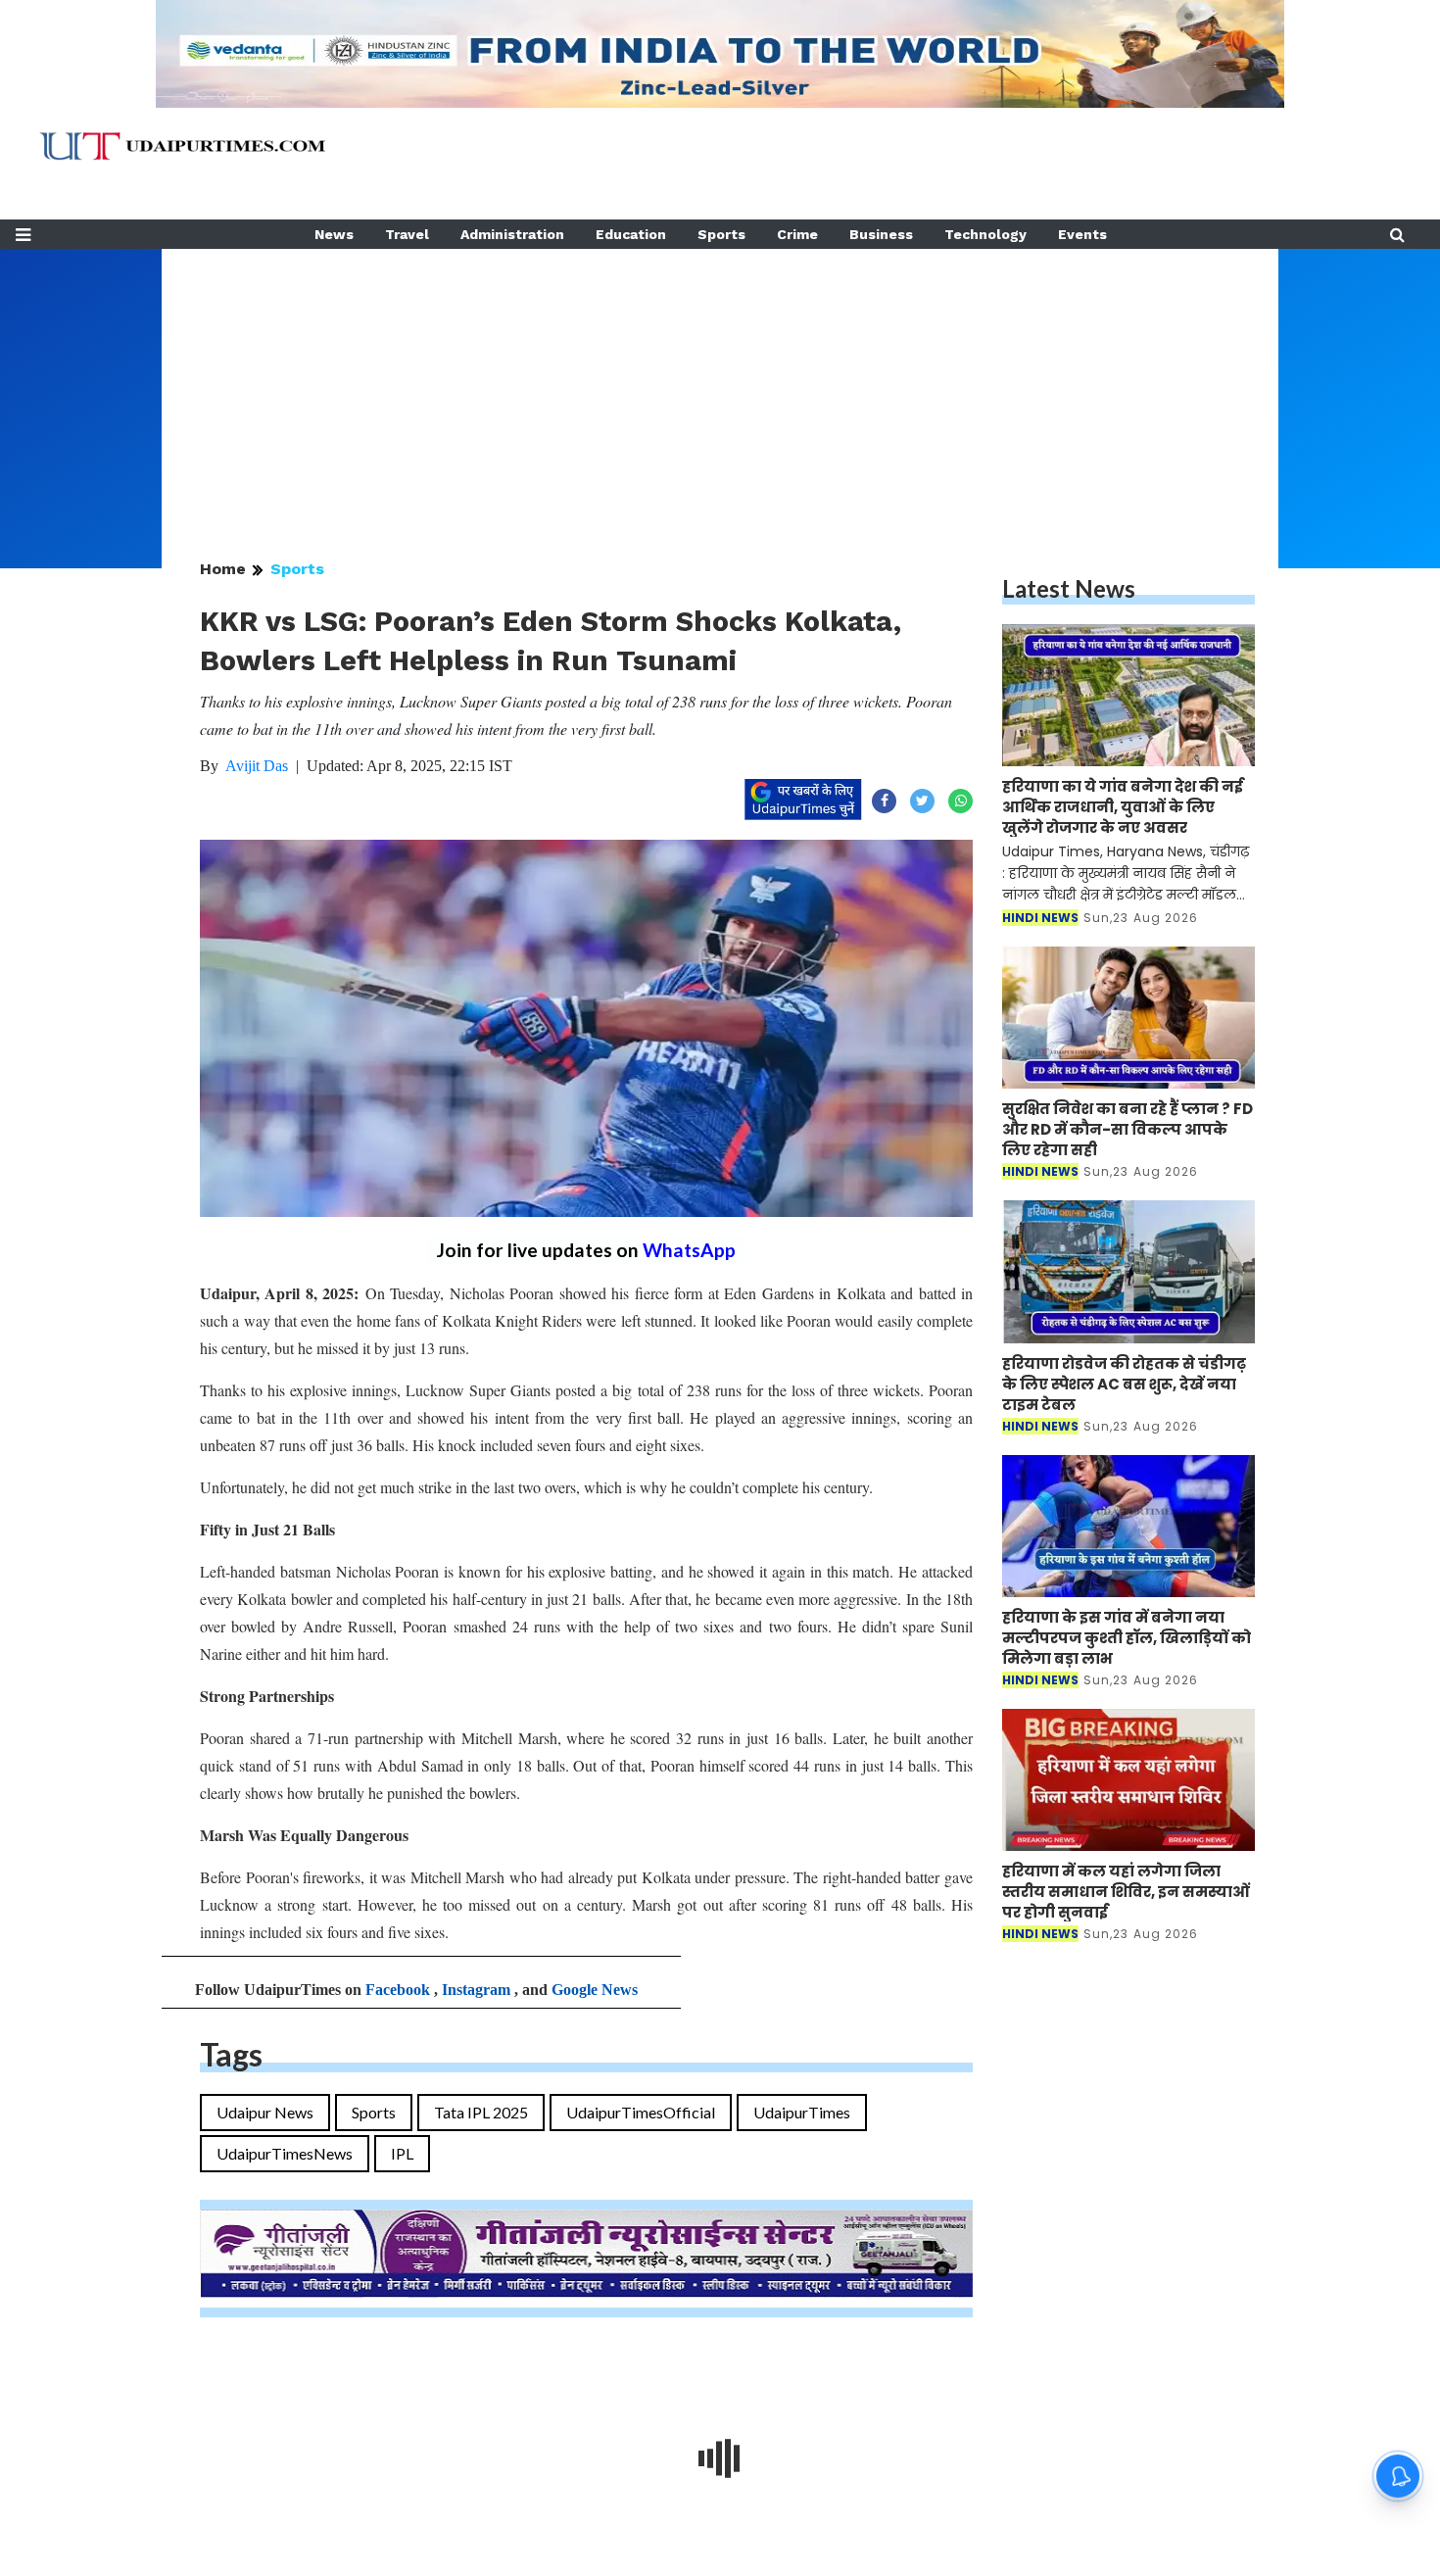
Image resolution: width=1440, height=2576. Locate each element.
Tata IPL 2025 (481, 2112)
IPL (402, 2153)
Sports (721, 234)
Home (223, 569)
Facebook (398, 1990)
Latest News (1069, 588)
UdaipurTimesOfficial (641, 2112)
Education (631, 234)
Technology (985, 234)
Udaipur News (265, 2112)
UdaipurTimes (802, 2112)
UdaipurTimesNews (285, 2153)
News (334, 234)
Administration (512, 234)
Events (1082, 234)
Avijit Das (257, 766)
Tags (231, 2054)
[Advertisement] (720, 386)
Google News (595, 1990)
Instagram (476, 1990)
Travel (407, 234)
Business (881, 234)
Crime (797, 234)
